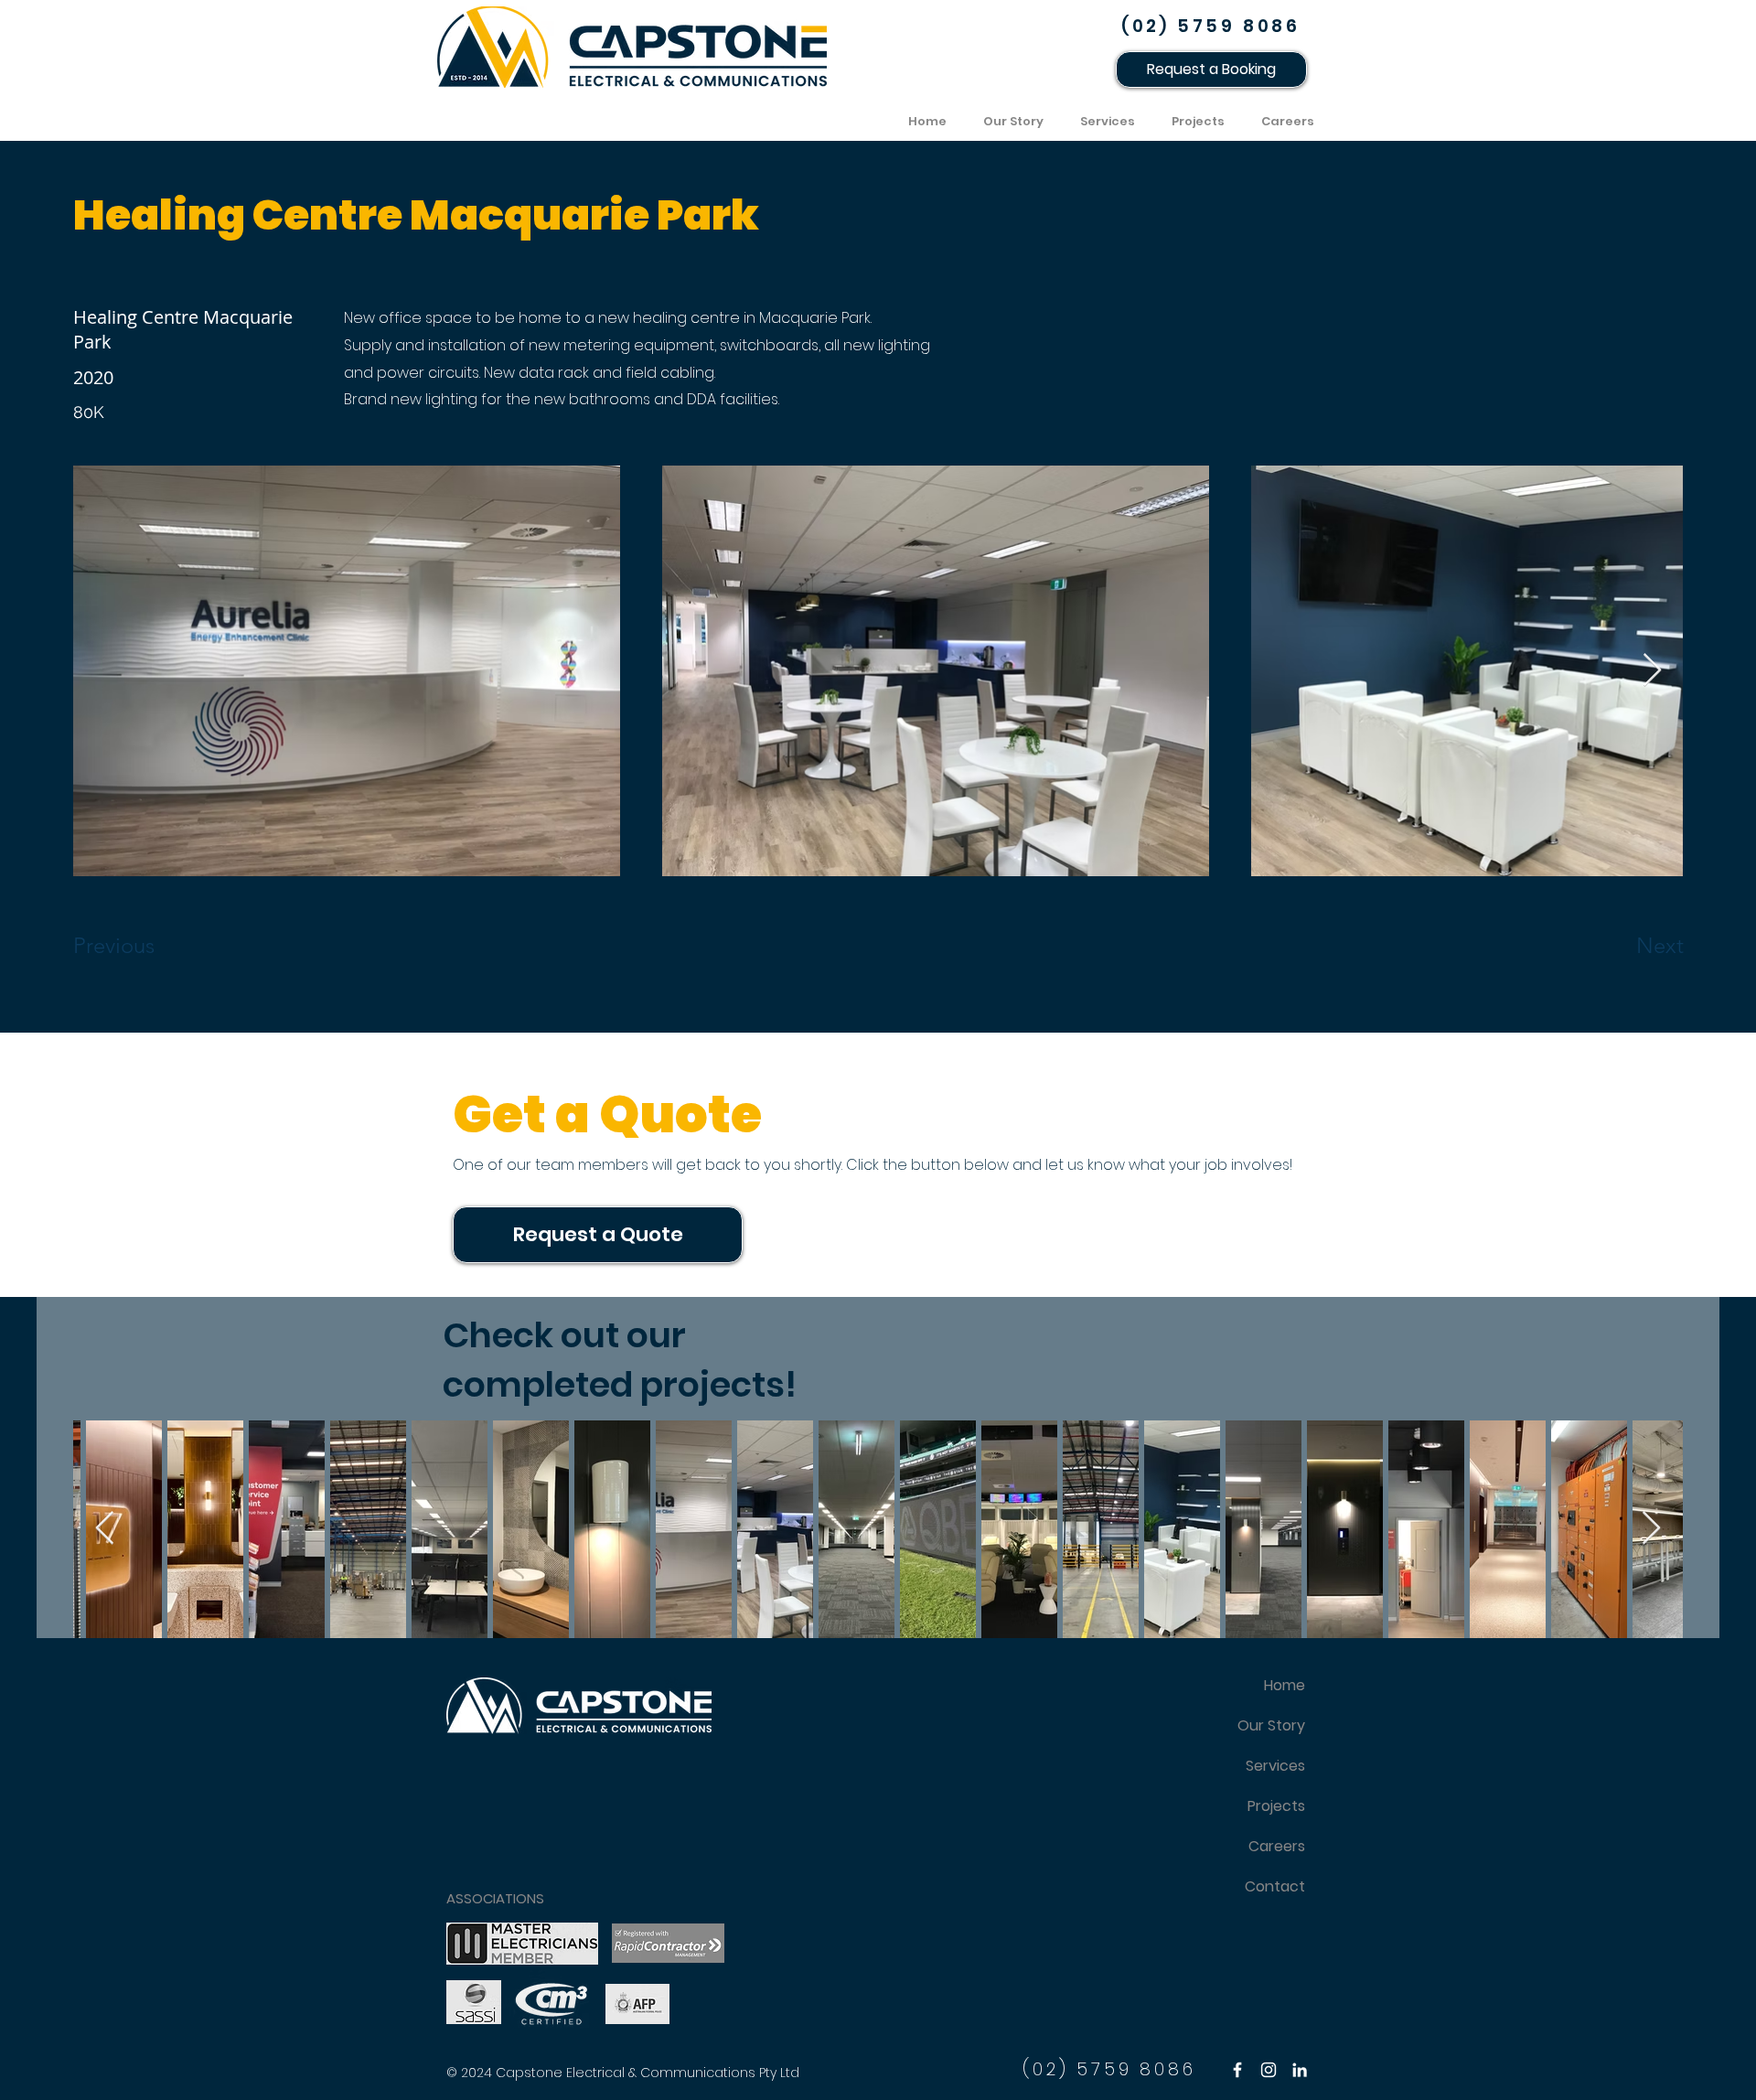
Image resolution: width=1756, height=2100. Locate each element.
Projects (1276, 1806)
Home (1285, 1685)
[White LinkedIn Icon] (1300, 2070)
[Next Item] (1652, 671)
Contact (1275, 1886)
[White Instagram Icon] (1269, 2070)
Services (1275, 1766)
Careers (1277, 1846)
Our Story (1271, 1725)
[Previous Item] (1651, 1529)
